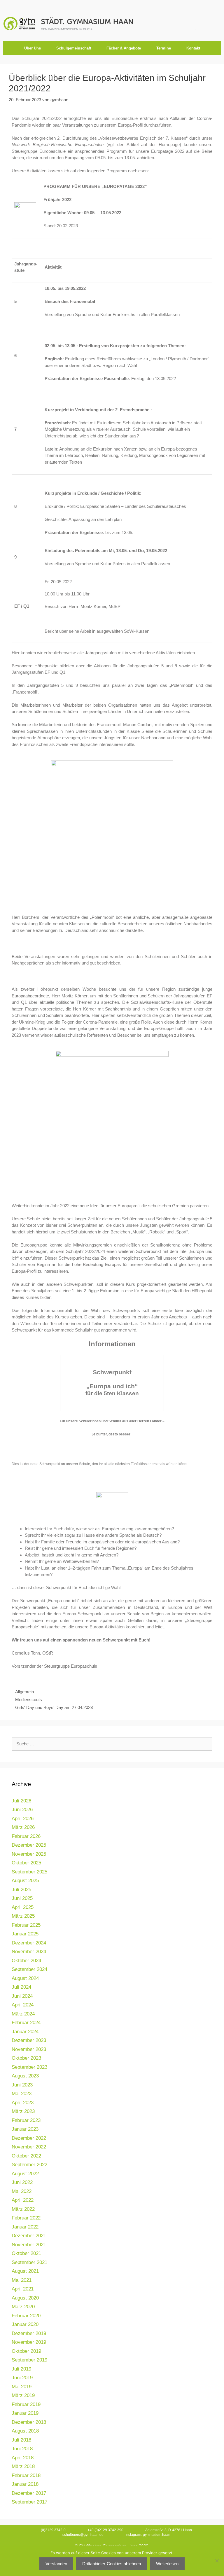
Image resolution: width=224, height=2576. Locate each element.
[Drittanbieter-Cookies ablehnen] (217, 2561)
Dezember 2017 (29, 2493)
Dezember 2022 (29, 2138)
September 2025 (29, 1872)
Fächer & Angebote (124, 48)
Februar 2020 (26, 2316)
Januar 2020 (25, 2324)
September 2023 (29, 2067)
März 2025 (23, 1916)
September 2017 (29, 2502)
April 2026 (23, 1819)
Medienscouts (29, 1700)
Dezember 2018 (29, 2422)
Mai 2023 (22, 2094)
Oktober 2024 (26, 1961)
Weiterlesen (167, 2564)
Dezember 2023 (29, 2040)
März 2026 (23, 1827)
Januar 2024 (25, 2032)
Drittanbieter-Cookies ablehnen (112, 2564)
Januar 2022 (25, 2227)
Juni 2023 (22, 2085)
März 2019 (23, 2395)
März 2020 (23, 2307)
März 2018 (23, 2466)
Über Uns (33, 48)
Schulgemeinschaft (74, 48)
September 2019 (29, 2360)
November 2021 (29, 2245)
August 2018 (25, 2431)
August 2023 (25, 2076)
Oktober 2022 (26, 2156)
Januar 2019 (25, 2413)
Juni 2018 (22, 2449)
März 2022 (23, 2209)
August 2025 (25, 1881)
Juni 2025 (22, 1898)
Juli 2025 (21, 1890)
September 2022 (29, 2165)
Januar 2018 (25, 2484)
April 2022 (23, 2200)
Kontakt (193, 48)
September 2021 (29, 2262)
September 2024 (29, 1969)
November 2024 (29, 1952)
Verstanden (56, 2564)
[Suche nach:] (112, 1744)
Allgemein (24, 1692)
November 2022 (29, 2147)
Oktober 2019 (26, 2351)
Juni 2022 (22, 2182)
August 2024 (25, 1978)
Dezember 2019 (29, 2333)
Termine (164, 48)
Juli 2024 (21, 1987)
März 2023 (23, 2111)
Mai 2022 (22, 2191)
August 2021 (25, 2271)
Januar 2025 (25, 1934)
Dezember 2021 (29, 2236)
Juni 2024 (22, 1996)
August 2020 (25, 2298)
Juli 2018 (21, 2440)
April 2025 (23, 1907)
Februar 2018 (26, 2475)
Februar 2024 (26, 2023)
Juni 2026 (22, 1810)
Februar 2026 (26, 1836)
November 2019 (29, 2342)
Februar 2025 (26, 1925)
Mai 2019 (22, 2387)
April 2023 (23, 2103)
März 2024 (23, 2014)
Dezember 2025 (29, 1845)
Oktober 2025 (26, 1863)
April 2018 (23, 2458)
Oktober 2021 (26, 2253)
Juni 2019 (22, 2378)
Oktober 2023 (26, 2058)
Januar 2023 (25, 2129)
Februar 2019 (26, 2404)
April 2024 (23, 2005)
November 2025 (29, 1854)
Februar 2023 (26, 2120)
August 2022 (25, 2174)
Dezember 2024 (29, 1943)
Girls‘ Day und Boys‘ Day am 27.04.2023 (54, 1707)
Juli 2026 (21, 1801)
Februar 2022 (26, 2218)
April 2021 (23, 2289)
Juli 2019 (21, 2369)
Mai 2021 (22, 2280)
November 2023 (29, 2049)
